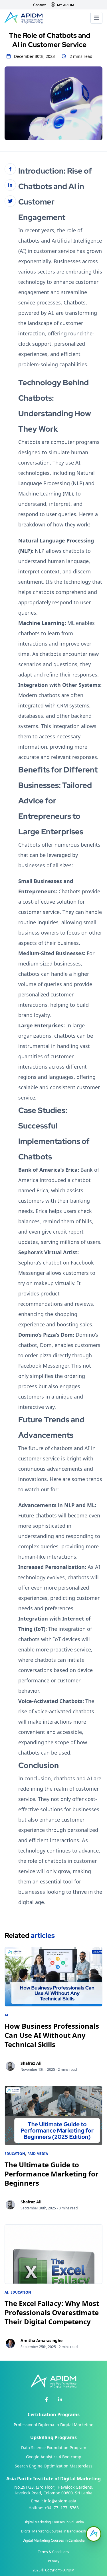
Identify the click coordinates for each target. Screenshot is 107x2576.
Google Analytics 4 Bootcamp (54, 2457)
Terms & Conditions (53, 2552)
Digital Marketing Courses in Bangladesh (53, 2531)
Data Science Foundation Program (54, 2448)
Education (15, 2154)
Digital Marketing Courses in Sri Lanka (54, 2522)
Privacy (54, 2561)
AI (6, 2015)
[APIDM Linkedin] (60, 2400)
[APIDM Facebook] (47, 2400)
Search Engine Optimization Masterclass (54, 2466)
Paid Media (38, 2154)
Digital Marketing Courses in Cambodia (54, 2540)
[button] (94, 2534)
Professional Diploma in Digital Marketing (54, 2425)
